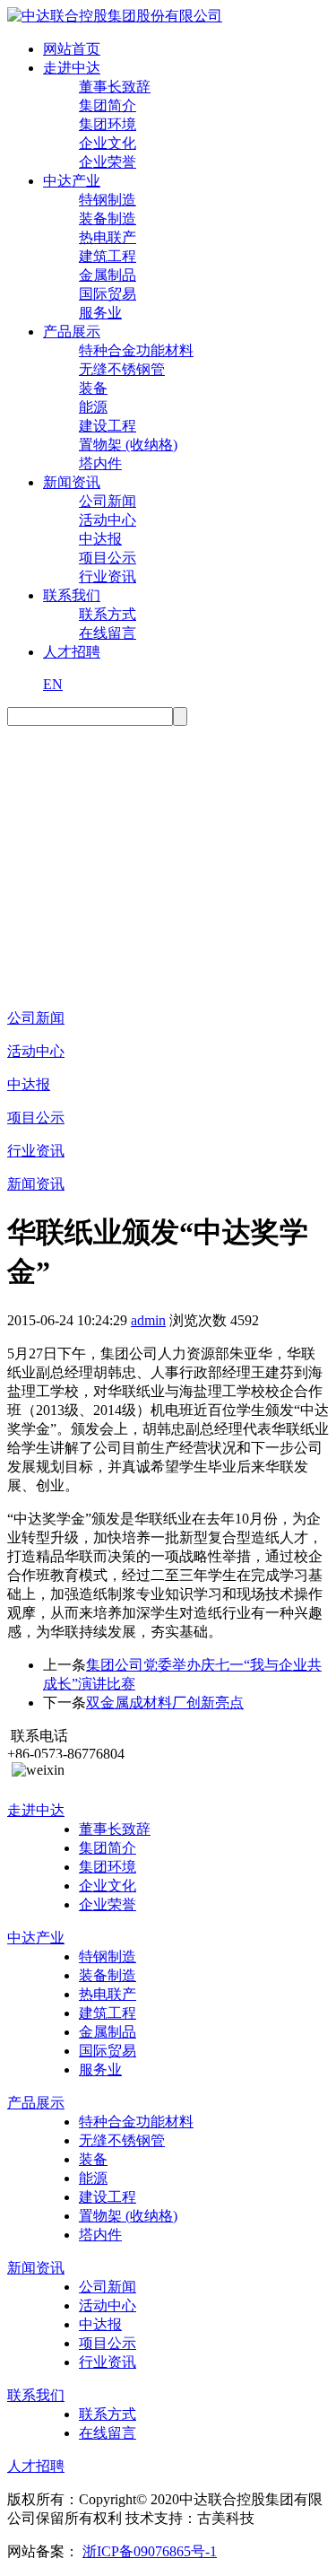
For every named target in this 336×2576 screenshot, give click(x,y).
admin (148, 1320)
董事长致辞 (115, 87)
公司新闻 (108, 501)
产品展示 (72, 332)
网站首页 (72, 49)
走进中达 (72, 68)
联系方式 (108, 614)
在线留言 (108, 633)
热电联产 (108, 237)
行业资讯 (108, 576)
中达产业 (72, 181)
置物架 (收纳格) (128, 445)
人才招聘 (72, 652)
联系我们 (72, 595)
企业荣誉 (108, 162)
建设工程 (108, 426)
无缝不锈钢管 (122, 369)
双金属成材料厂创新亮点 (165, 1703)
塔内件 (100, 463)
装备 (93, 388)
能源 (93, 407)
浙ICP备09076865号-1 (150, 2551)
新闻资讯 (72, 482)
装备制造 (108, 218)
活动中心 (108, 520)
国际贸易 (108, 294)
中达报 (100, 539)
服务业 (100, 313)
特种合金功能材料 (136, 350)
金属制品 (108, 275)
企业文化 (108, 143)
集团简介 (108, 105)
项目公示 (108, 558)
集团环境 (108, 124)
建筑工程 (108, 256)
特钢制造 (108, 200)
